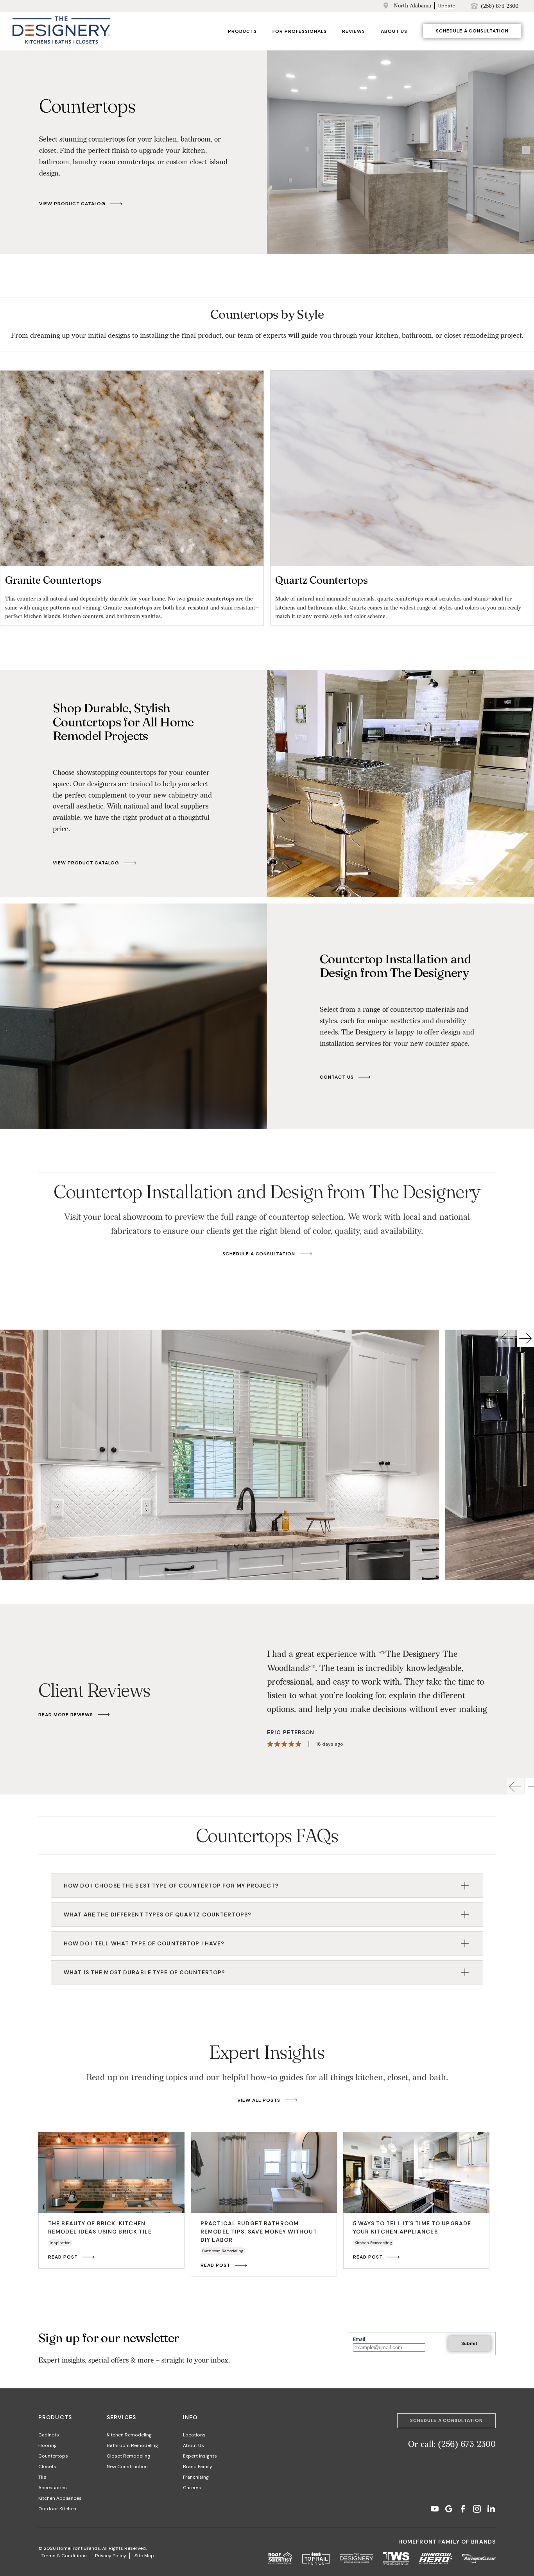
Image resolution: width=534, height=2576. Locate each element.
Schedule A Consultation (259, 1254)
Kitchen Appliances (60, 2498)
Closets (47, 2467)
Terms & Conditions (64, 2556)
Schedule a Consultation (472, 31)
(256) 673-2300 (500, 6)
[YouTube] (435, 2510)
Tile (42, 2477)
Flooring (47, 2445)
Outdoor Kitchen (57, 2509)
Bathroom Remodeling (132, 2445)
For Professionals (299, 31)
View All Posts (259, 2100)
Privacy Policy (111, 2556)
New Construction (127, 2467)
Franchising (196, 2477)
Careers (192, 2488)
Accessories (53, 2488)
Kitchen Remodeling (129, 2435)
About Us (394, 31)
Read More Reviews (66, 1715)
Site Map (144, 2556)
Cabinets (49, 2435)
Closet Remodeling (128, 2456)
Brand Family (198, 2467)
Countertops (53, 2456)
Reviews (354, 31)
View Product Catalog (72, 204)
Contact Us (337, 1077)
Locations (194, 2435)
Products (242, 31)
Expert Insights (200, 2456)
